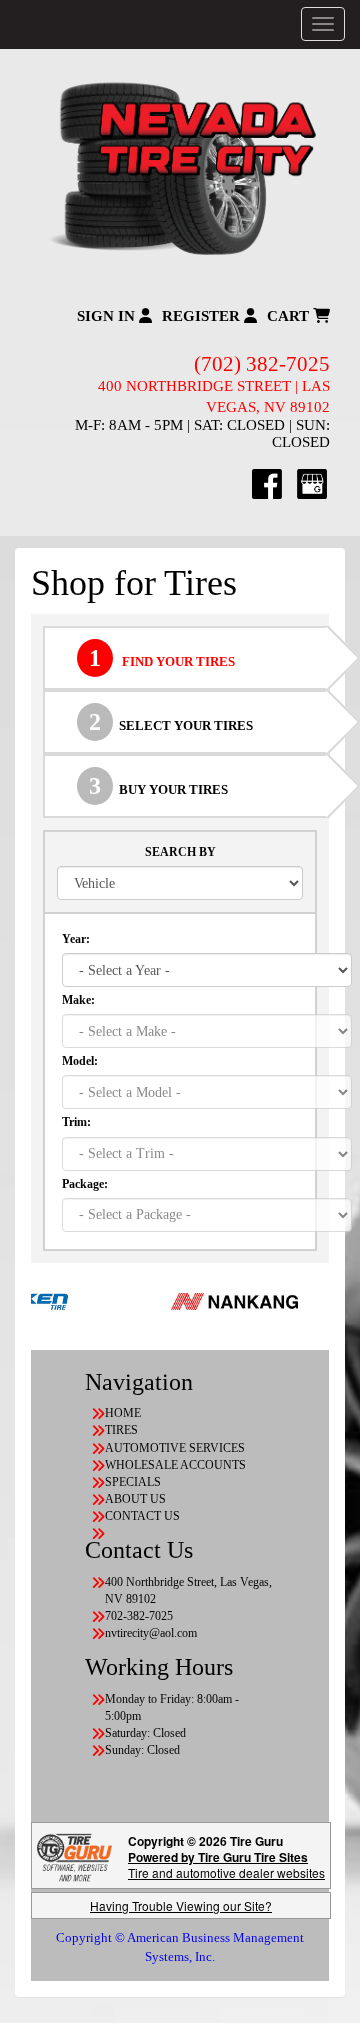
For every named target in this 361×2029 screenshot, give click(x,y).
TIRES (121, 1430)
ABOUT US (135, 1499)
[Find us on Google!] (312, 483)
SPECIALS (133, 1482)
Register (203, 316)
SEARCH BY (180, 852)
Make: (78, 1000)
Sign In (108, 316)
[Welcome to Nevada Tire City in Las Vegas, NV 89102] (180, 169)
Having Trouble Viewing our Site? (181, 1905)
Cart (290, 316)
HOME (123, 1413)
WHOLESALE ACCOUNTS (175, 1465)
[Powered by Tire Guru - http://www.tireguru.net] (74, 1855)
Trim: (76, 1122)
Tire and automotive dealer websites (226, 1864)
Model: (80, 1061)
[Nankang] (219, 1300)
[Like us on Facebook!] (267, 483)
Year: (76, 939)
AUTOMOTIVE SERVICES (175, 1448)
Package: (85, 1184)
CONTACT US (142, 1516)
